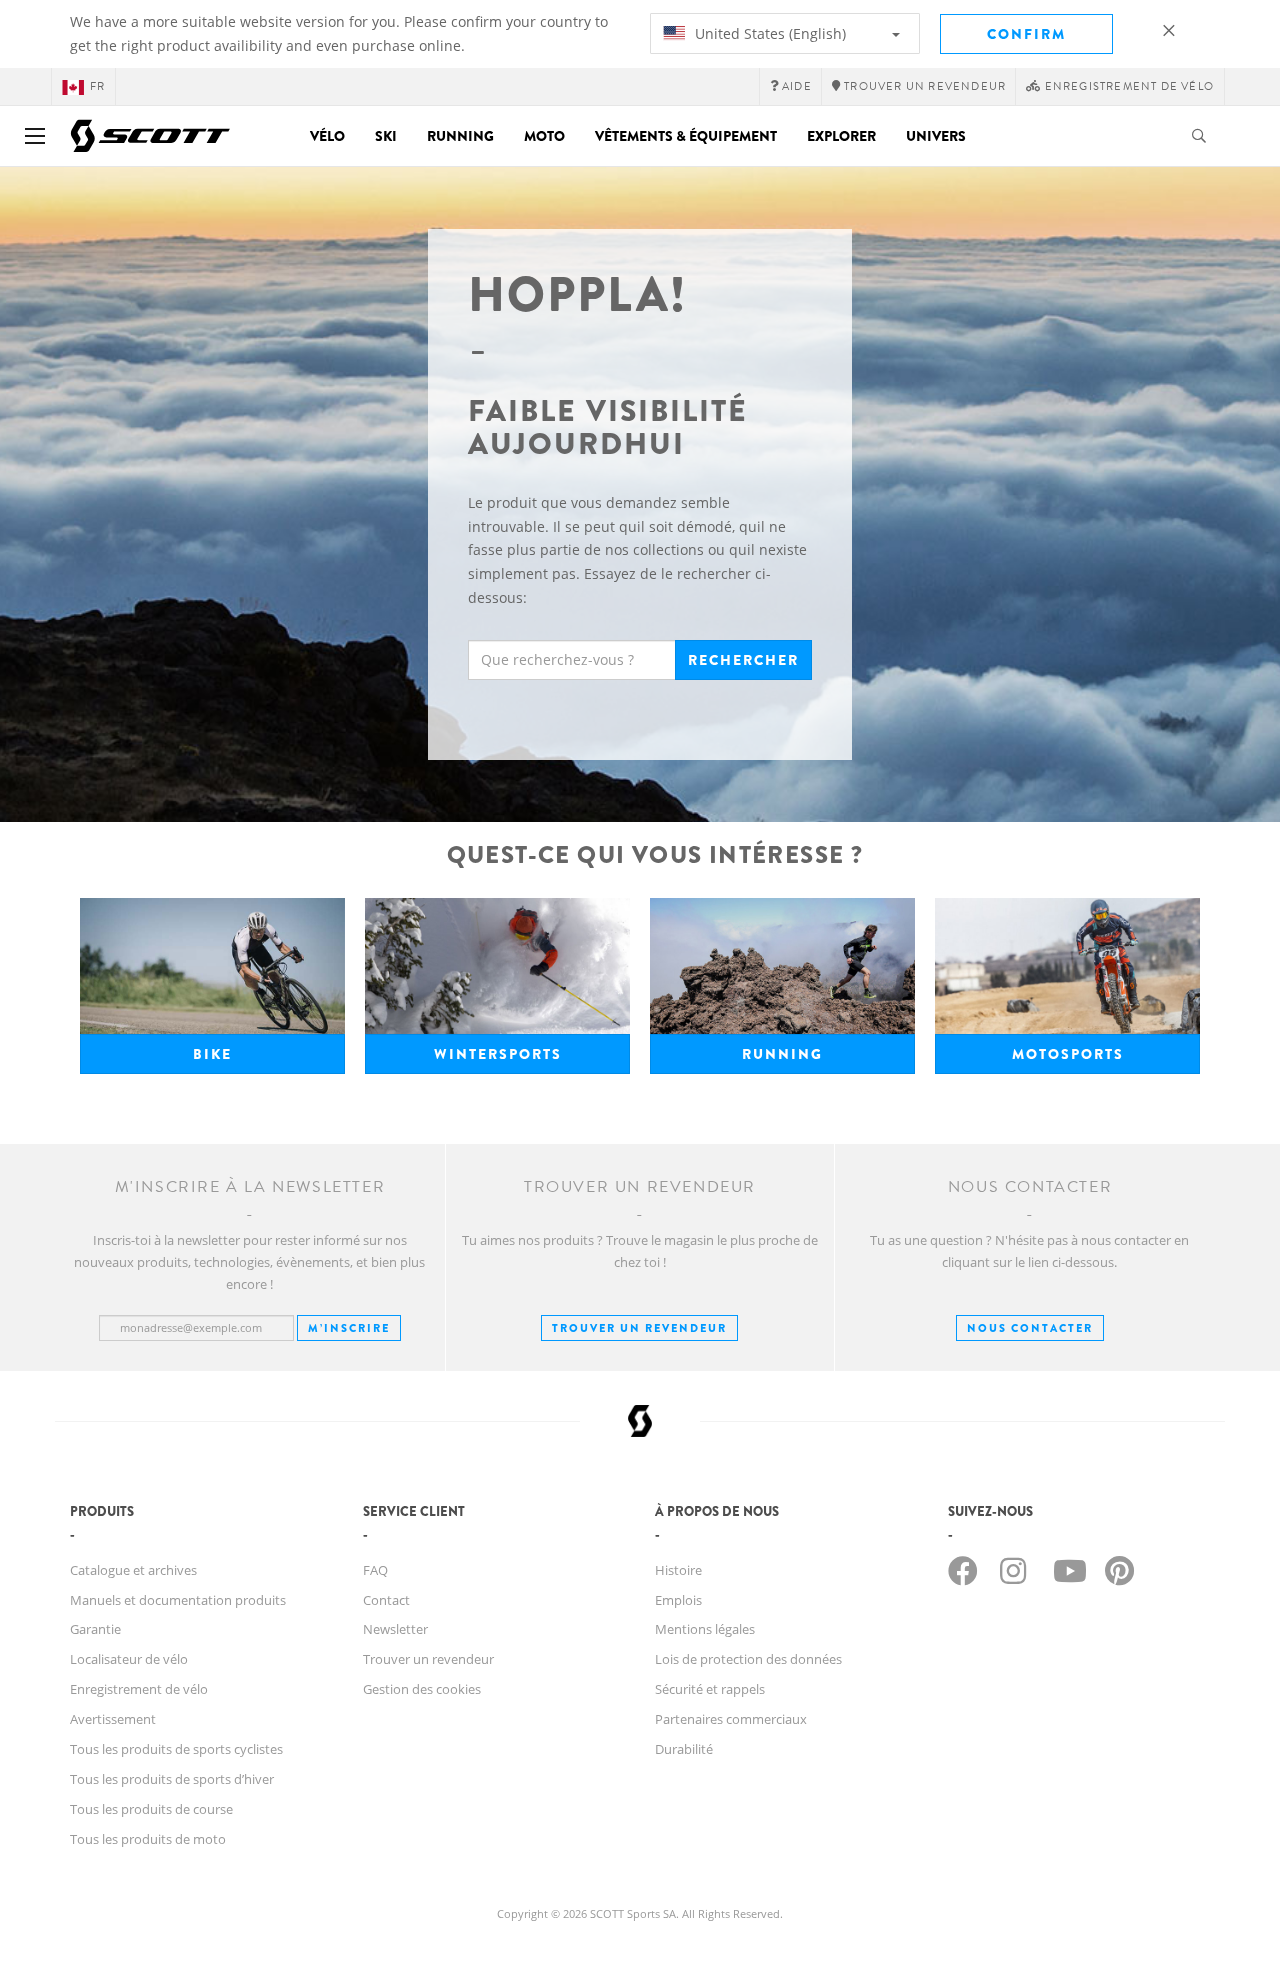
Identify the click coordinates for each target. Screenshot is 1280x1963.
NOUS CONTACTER (1030, 1328)
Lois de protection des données (748, 1659)
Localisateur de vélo (129, 1659)
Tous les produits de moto (148, 1839)
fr (97, 86)
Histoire (678, 1570)
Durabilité (684, 1749)
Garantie (95, 1629)
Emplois (678, 1600)
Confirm (1026, 34)
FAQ (375, 1570)
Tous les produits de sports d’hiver (172, 1779)
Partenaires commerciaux (731, 1719)
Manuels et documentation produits (178, 1600)
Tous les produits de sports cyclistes (176, 1749)
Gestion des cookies (422, 1689)
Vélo (327, 136)
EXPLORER (841, 136)
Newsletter (395, 1629)
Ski (386, 136)
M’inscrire (349, 1328)
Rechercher (743, 660)
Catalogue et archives (133, 1570)
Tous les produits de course (151, 1809)
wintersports (498, 1054)
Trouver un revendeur (639, 1328)
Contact (386, 1600)
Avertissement (113, 1719)
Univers (936, 136)
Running (460, 136)
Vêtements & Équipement (686, 136)
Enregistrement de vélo (139, 1689)
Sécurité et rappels (710, 1689)
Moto (544, 136)
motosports (1068, 1054)
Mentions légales (705, 1629)
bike (212, 1054)
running (782, 1054)
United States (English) (768, 33)
